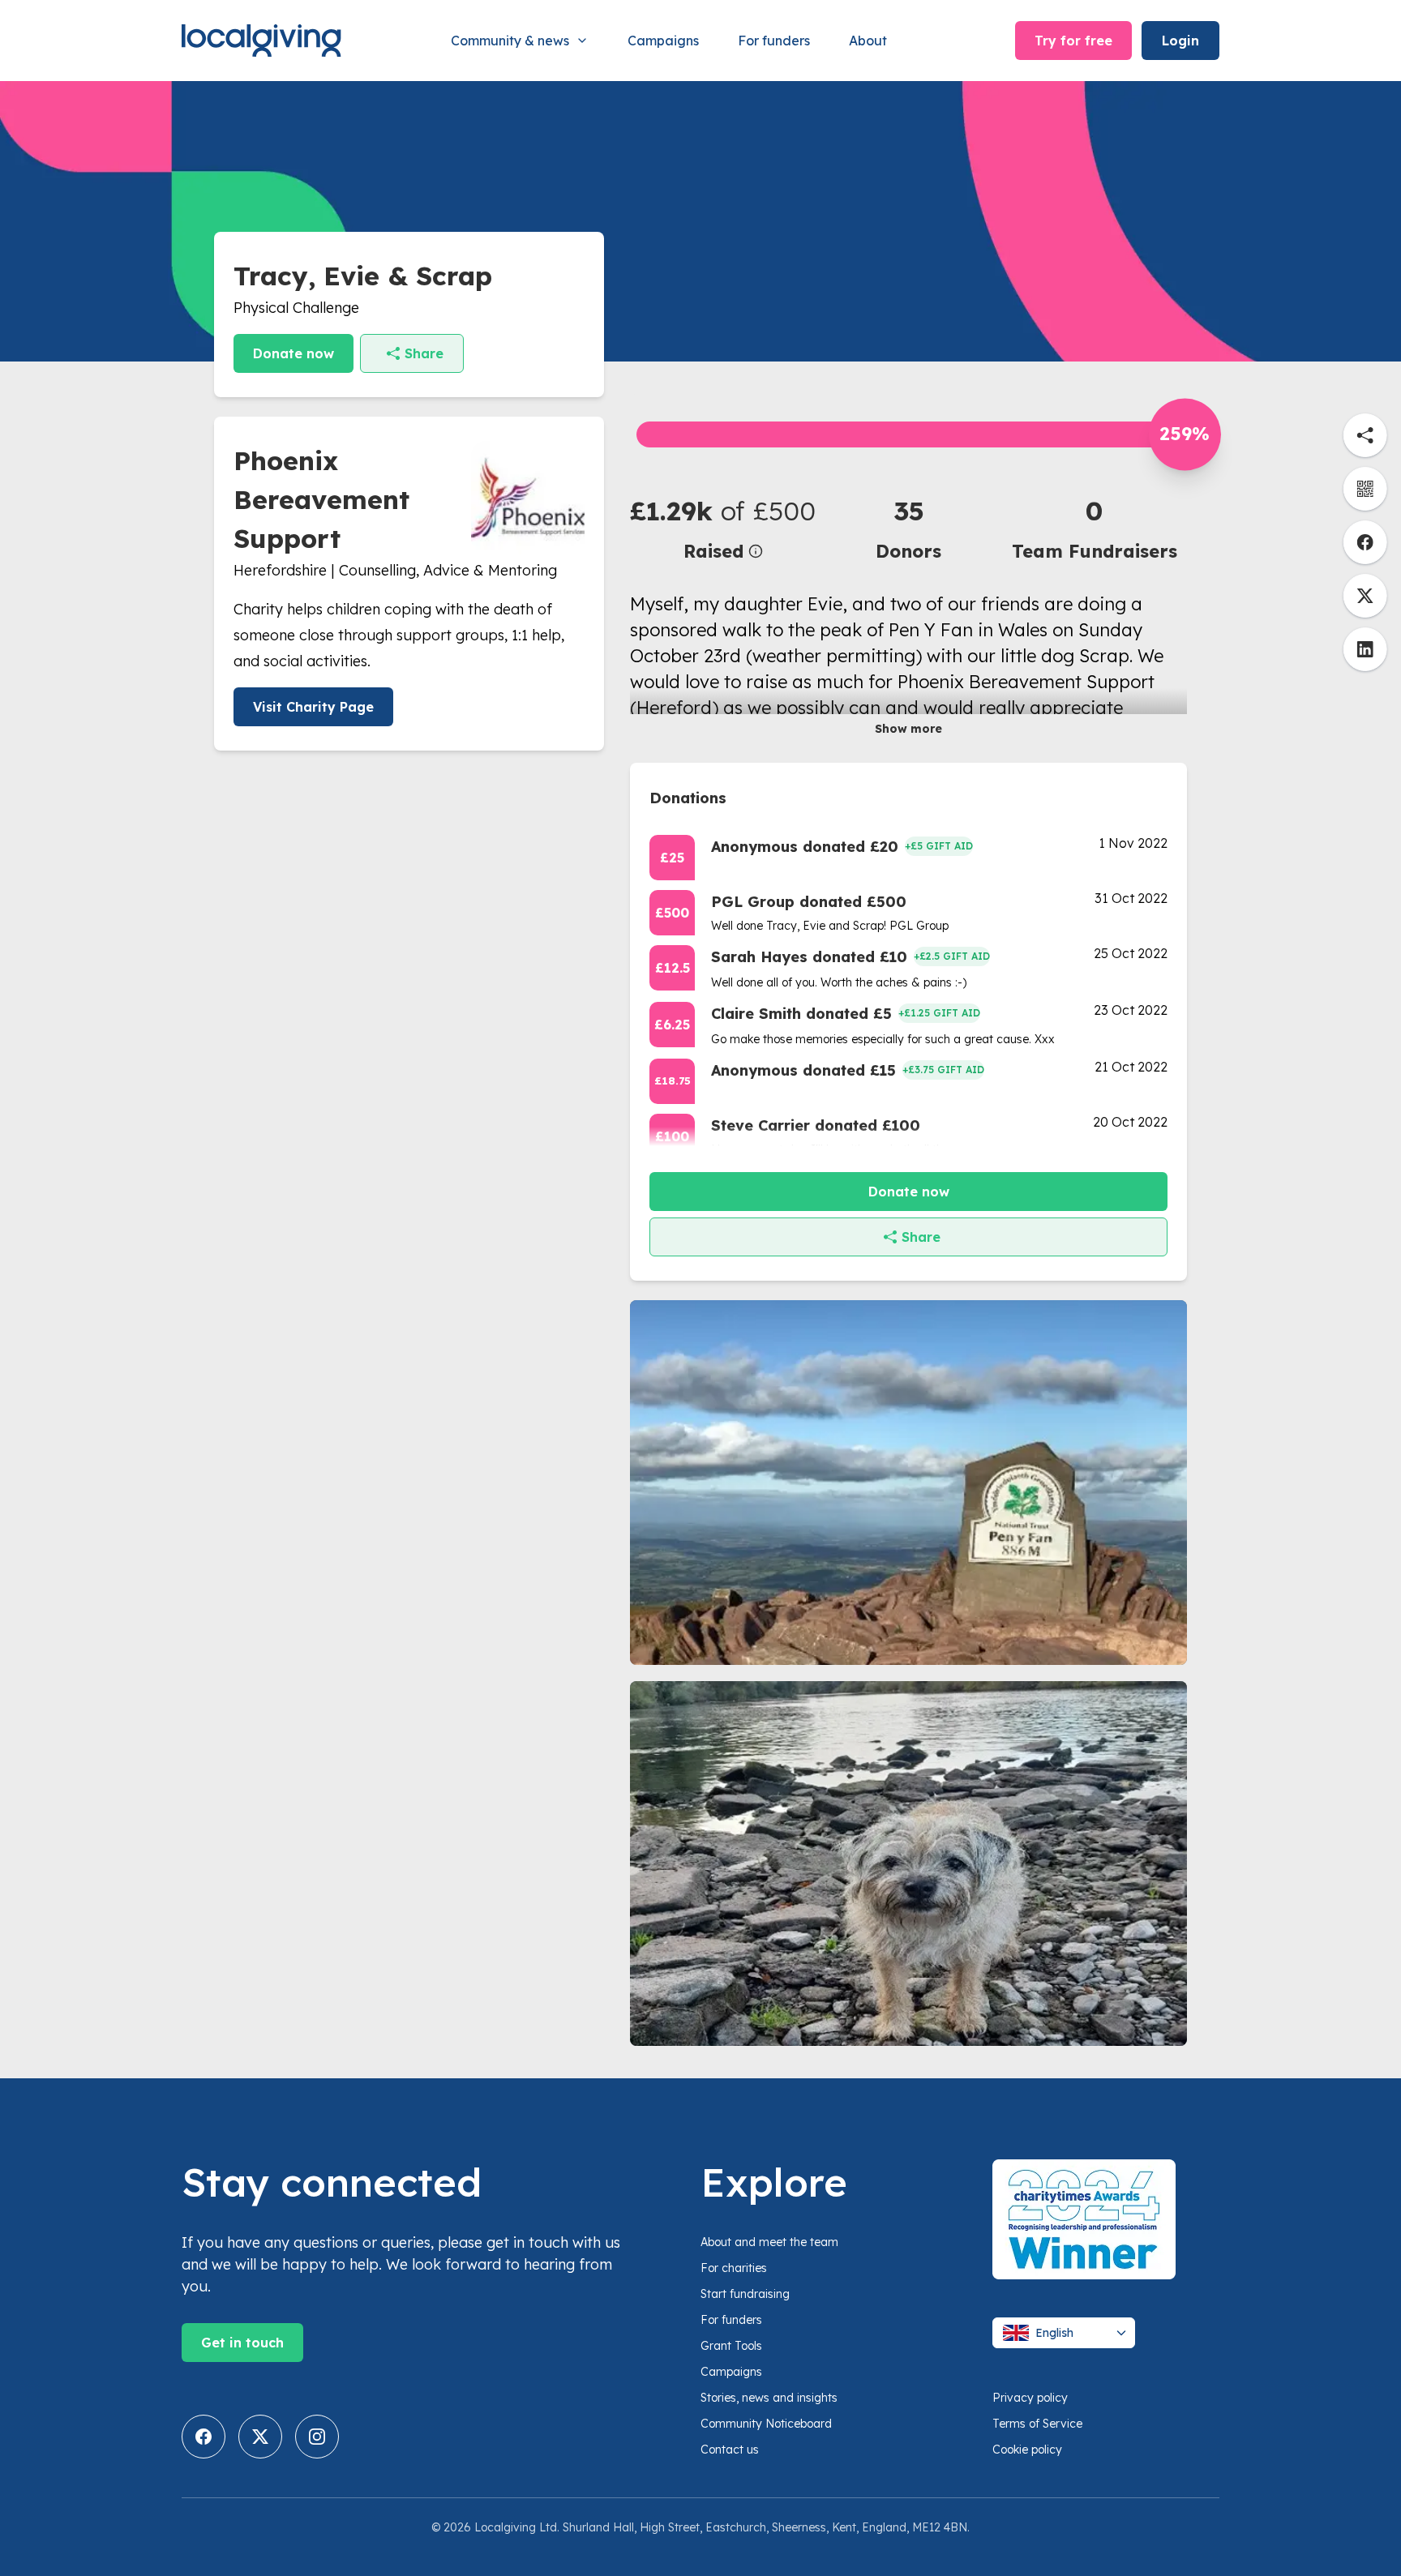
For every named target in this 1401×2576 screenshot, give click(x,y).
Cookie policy (1027, 2450)
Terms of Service (1037, 2424)
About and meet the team (769, 2242)
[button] (723, 528)
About (868, 41)
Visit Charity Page (313, 707)
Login (1180, 41)
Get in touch (242, 2343)
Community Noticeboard (766, 2424)
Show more (908, 729)
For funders (774, 41)
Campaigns (663, 41)
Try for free (1073, 41)
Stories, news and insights (769, 2398)
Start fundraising (745, 2294)
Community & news (510, 41)
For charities (734, 2268)
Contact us (730, 2450)
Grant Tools (731, 2346)
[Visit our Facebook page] (204, 2437)
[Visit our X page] (260, 2437)
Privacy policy (1030, 2398)
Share (424, 353)
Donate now (293, 353)
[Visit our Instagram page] (317, 2437)
